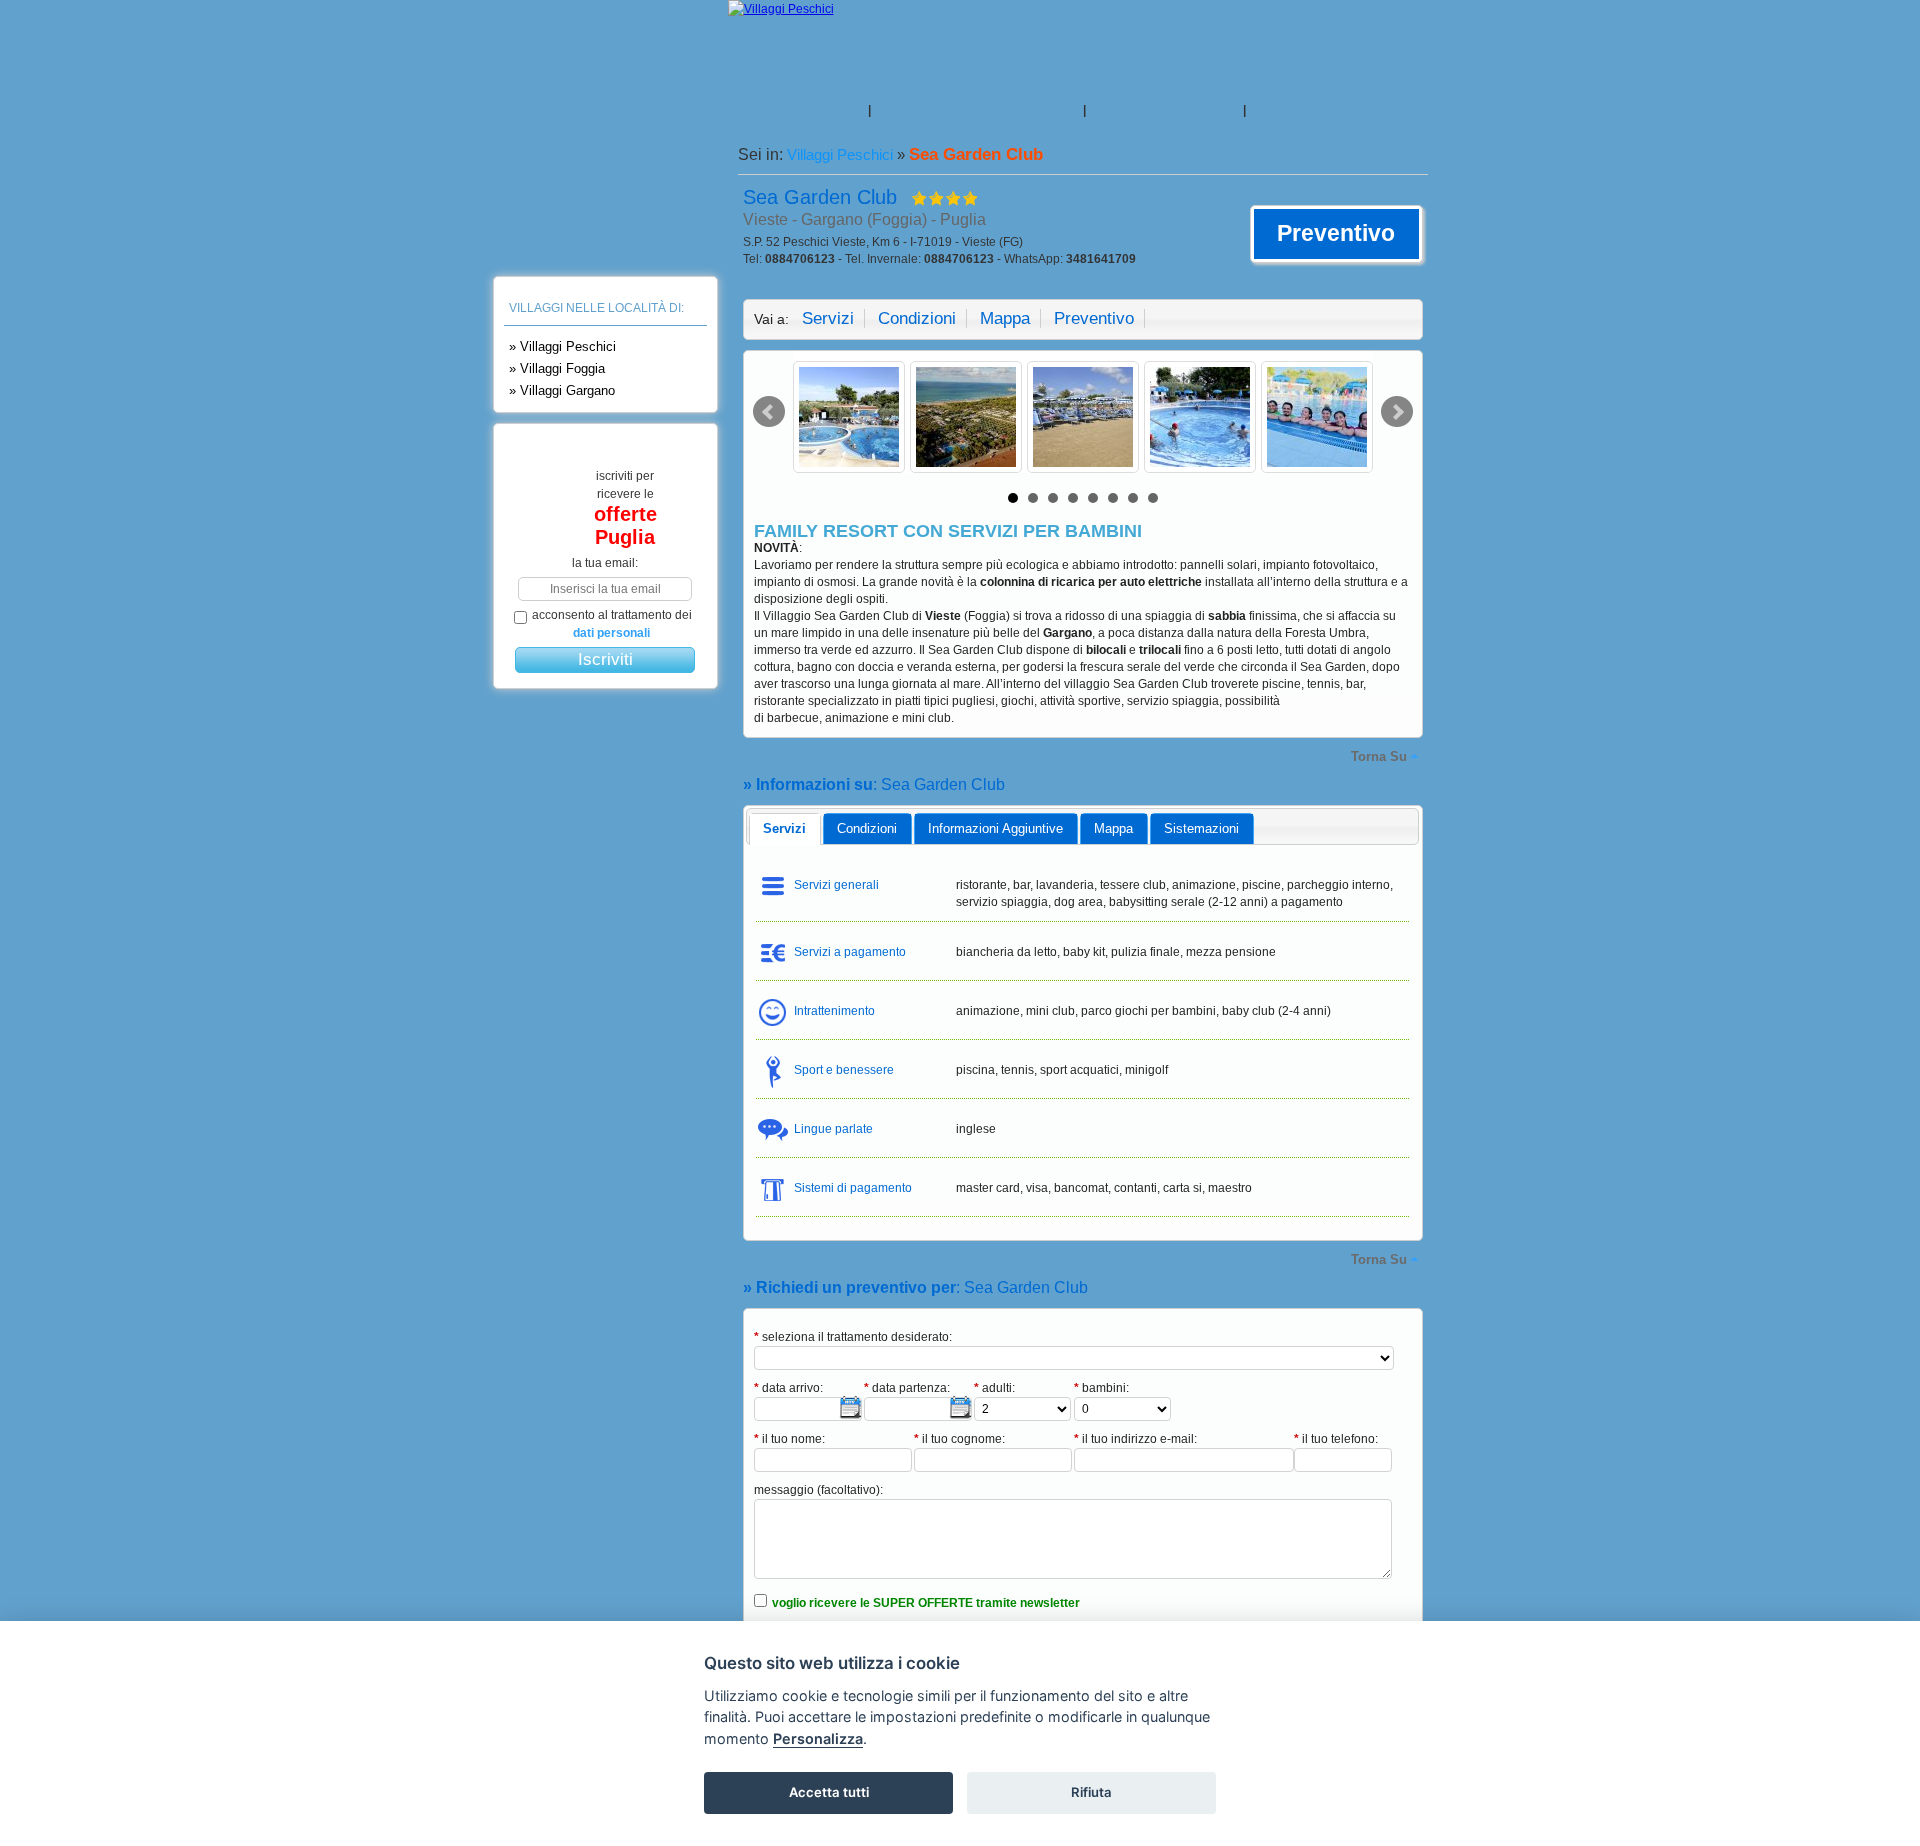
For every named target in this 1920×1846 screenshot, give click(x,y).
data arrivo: (788, 1388)
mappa (1005, 318)
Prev (769, 412)
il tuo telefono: (1336, 1439)
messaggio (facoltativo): (818, 1490)
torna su (1379, 756)
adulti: (994, 1388)
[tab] (784, 829)
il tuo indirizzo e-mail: (1135, 1439)
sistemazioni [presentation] (1201, 828)
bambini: (1101, 1388)
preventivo (1094, 318)
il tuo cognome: (959, 1439)
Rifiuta (1091, 1792)
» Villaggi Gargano (562, 390)
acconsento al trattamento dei (612, 624)
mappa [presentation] (1113, 828)
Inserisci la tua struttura (977, 109)
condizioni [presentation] (867, 828)
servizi (828, 318)
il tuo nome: (789, 1439)
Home (828, 109)
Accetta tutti (829, 1792)
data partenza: (907, 1388)
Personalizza (818, 1738)
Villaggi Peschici (840, 154)
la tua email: (605, 563)
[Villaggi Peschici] (781, 9)
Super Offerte (1311, 109)
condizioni (917, 318)
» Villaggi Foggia (557, 368)
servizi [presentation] (784, 828)
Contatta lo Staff (1164, 109)
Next (1397, 412)
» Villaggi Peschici (562, 346)
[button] (1336, 234)
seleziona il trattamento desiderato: (853, 1337)
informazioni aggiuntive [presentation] (995, 828)
